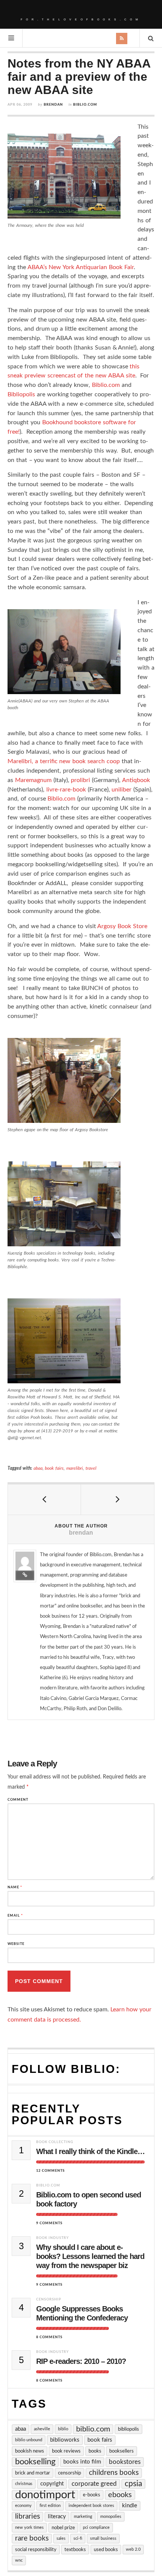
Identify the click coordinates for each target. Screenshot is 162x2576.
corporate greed (94, 2484)
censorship (70, 2473)
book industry (53, 2238)
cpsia (133, 2484)
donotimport (45, 2495)
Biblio (63, 2429)
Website (16, 1944)
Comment (18, 1800)
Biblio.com (85, 105)
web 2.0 (133, 2549)
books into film (82, 2462)
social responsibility (36, 2550)
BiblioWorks (65, 2440)
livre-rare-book (66, 790)
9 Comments (49, 2223)
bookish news (30, 2451)
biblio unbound (29, 2440)
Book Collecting (55, 2142)
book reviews (66, 2451)
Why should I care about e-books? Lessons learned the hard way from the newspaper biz (90, 2256)
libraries (28, 2517)
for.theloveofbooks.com (81, 19)
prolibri (80, 780)
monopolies (111, 2517)
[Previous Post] (44, 1500)
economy (23, 2506)
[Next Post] (118, 1500)
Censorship (49, 2300)
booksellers (121, 2451)
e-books (92, 2495)
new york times (29, 2527)
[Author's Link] (25, 1575)
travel (91, 1468)
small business (103, 2538)
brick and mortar (33, 2473)
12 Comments (50, 2171)
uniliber (121, 790)
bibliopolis (128, 2429)
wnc (19, 2560)
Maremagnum (33, 780)
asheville (42, 2429)
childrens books (114, 2473)
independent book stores (91, 2506)
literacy (57, 2517)
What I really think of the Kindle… (90, 2151)
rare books (32, 2538)
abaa (38, 1468)
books (95, 2451)
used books (106, 2550)
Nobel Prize (63, 2528)
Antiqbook (136, 780)
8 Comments (49, 2337)
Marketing (83, 2517)
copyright (52, 2484)
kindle (130, 2506)
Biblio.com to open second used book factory (89, 2199)
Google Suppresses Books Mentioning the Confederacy (82, 2313)
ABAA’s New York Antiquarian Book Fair (81, 267)
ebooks (120, 2495)
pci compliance (96, 2527)
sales (61, 2538)
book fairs (54, 1468)
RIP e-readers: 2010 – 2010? (81, 2361)
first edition (50, 2506)
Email (15, 1916)
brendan (53, 105)
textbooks (75, 2550)
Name (15, 1887)
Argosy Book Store (122, 926)
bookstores (125, 2462)
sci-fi (78, 2538)
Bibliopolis (21, 394)
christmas (24, 2484)
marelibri (75, 1468)
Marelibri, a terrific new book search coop (64, 761)
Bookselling (35, 2462)
